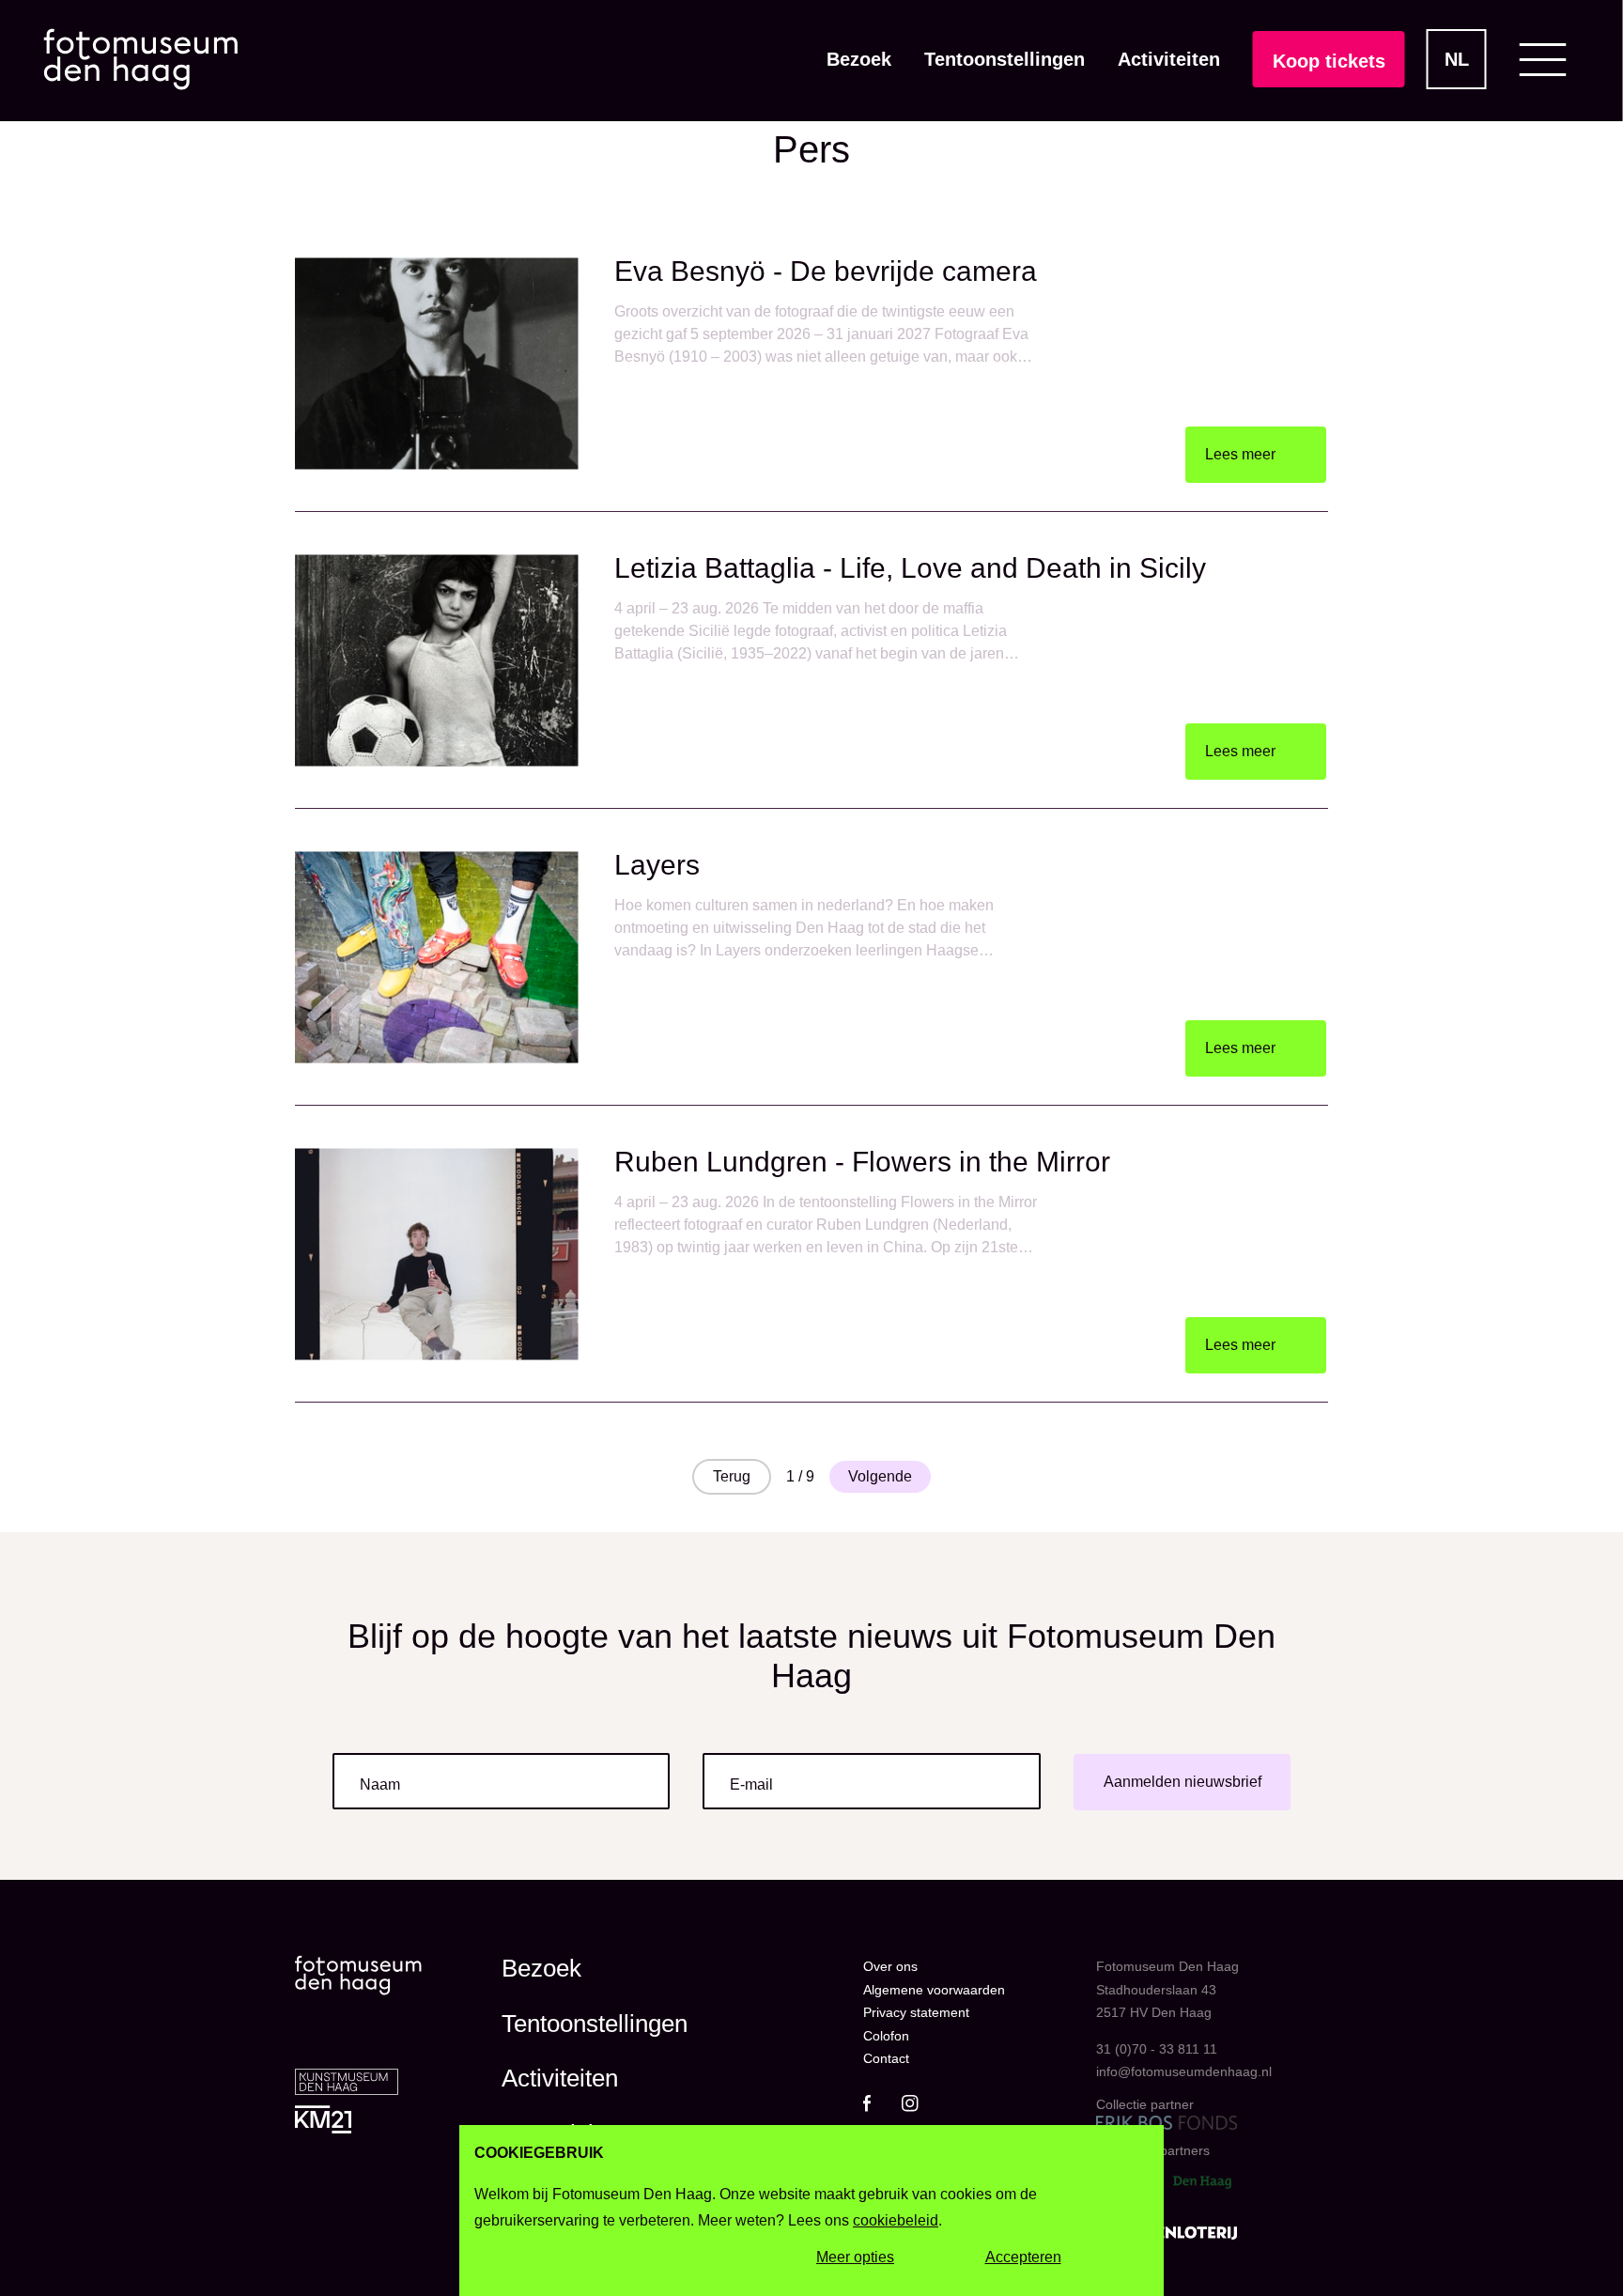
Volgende (880, 1476)
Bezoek (859, 59)
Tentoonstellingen (1005, 59)
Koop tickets (1329, 61)
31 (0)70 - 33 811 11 (1157, 2049)
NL (1457, 59)
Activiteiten (1169, 59)
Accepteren (1023, 2257)
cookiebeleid (896, 2220)
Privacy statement (916, 2012)
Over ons (890, 1966)
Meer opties (855, 2257)
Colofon (886, 2036)
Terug (732, 1476)
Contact (886, 2058)
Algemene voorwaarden (934, 1990)
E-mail (751, 1784)
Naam (380, 1784)
